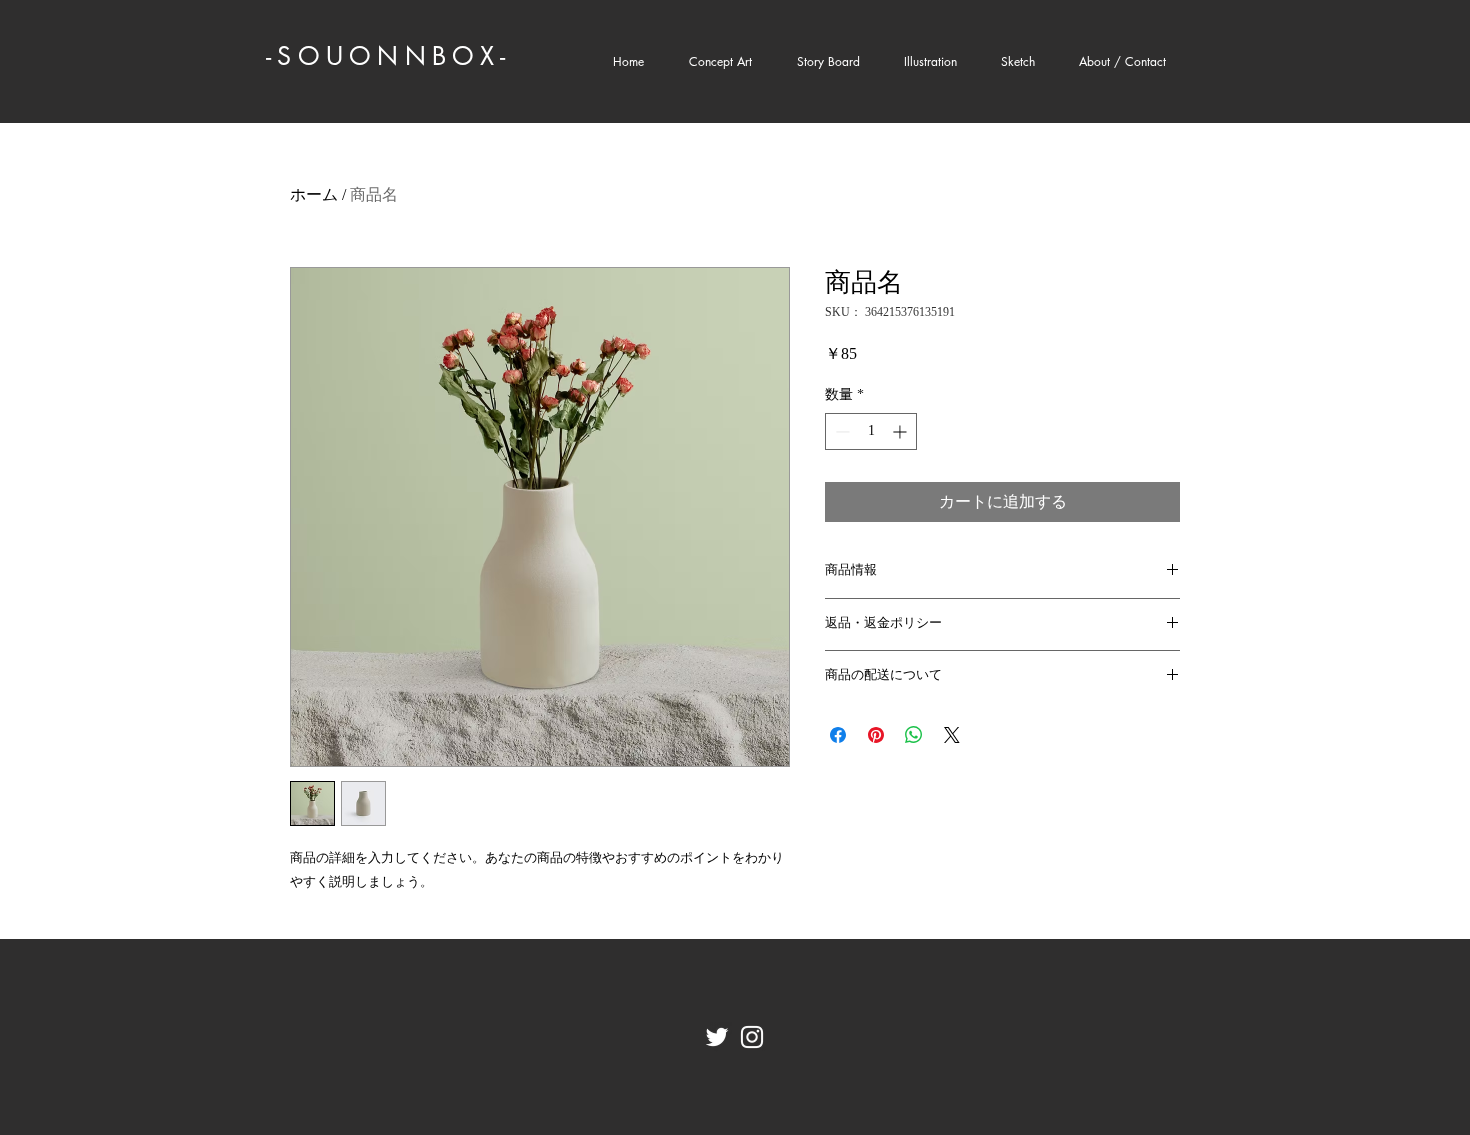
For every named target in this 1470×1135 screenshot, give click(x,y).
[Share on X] (952, 735)
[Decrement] (840, 431)
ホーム (314, 194)
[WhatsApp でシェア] (914, 735)
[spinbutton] (871, 431)
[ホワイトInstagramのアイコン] (752, 1037)
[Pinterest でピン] (876, 735)
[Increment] (901, 431)
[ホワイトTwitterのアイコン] (717, 1037)
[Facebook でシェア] (838, 735)
